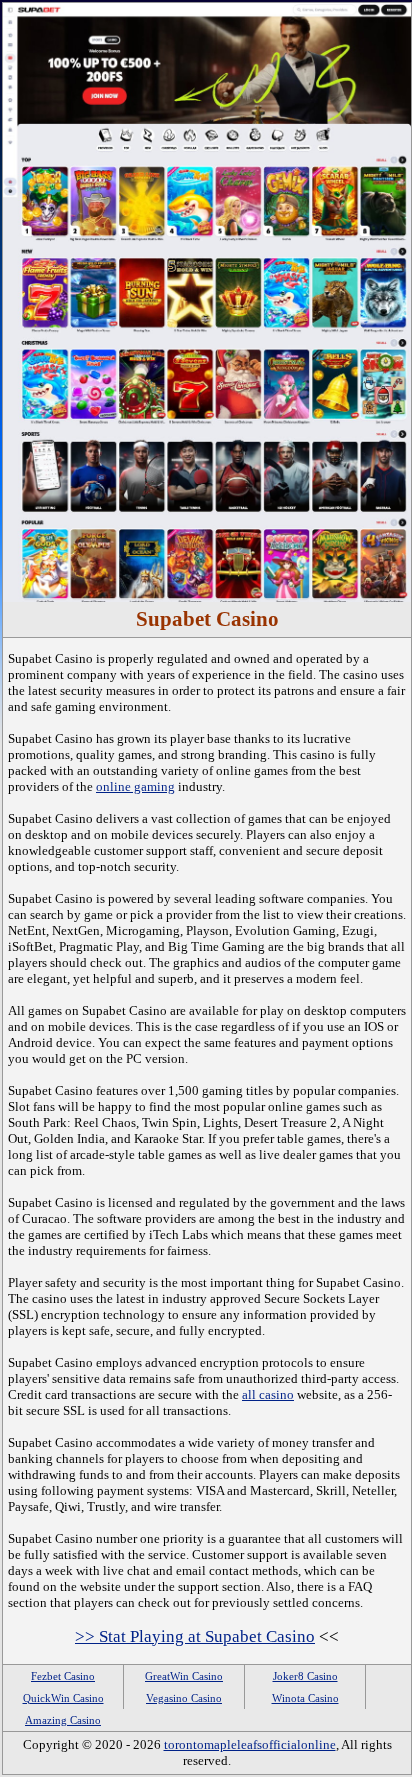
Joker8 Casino (305, 1676)
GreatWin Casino (184, 1676)
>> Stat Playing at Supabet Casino (195, 1636)
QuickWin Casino (63, 1698)
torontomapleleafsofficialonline (250, 1744)
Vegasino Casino (184, 1698)
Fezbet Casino (63, 1676)
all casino (268, 1394)
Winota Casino (305, 1698)
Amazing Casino (63, 1720)
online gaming (135, 786)
